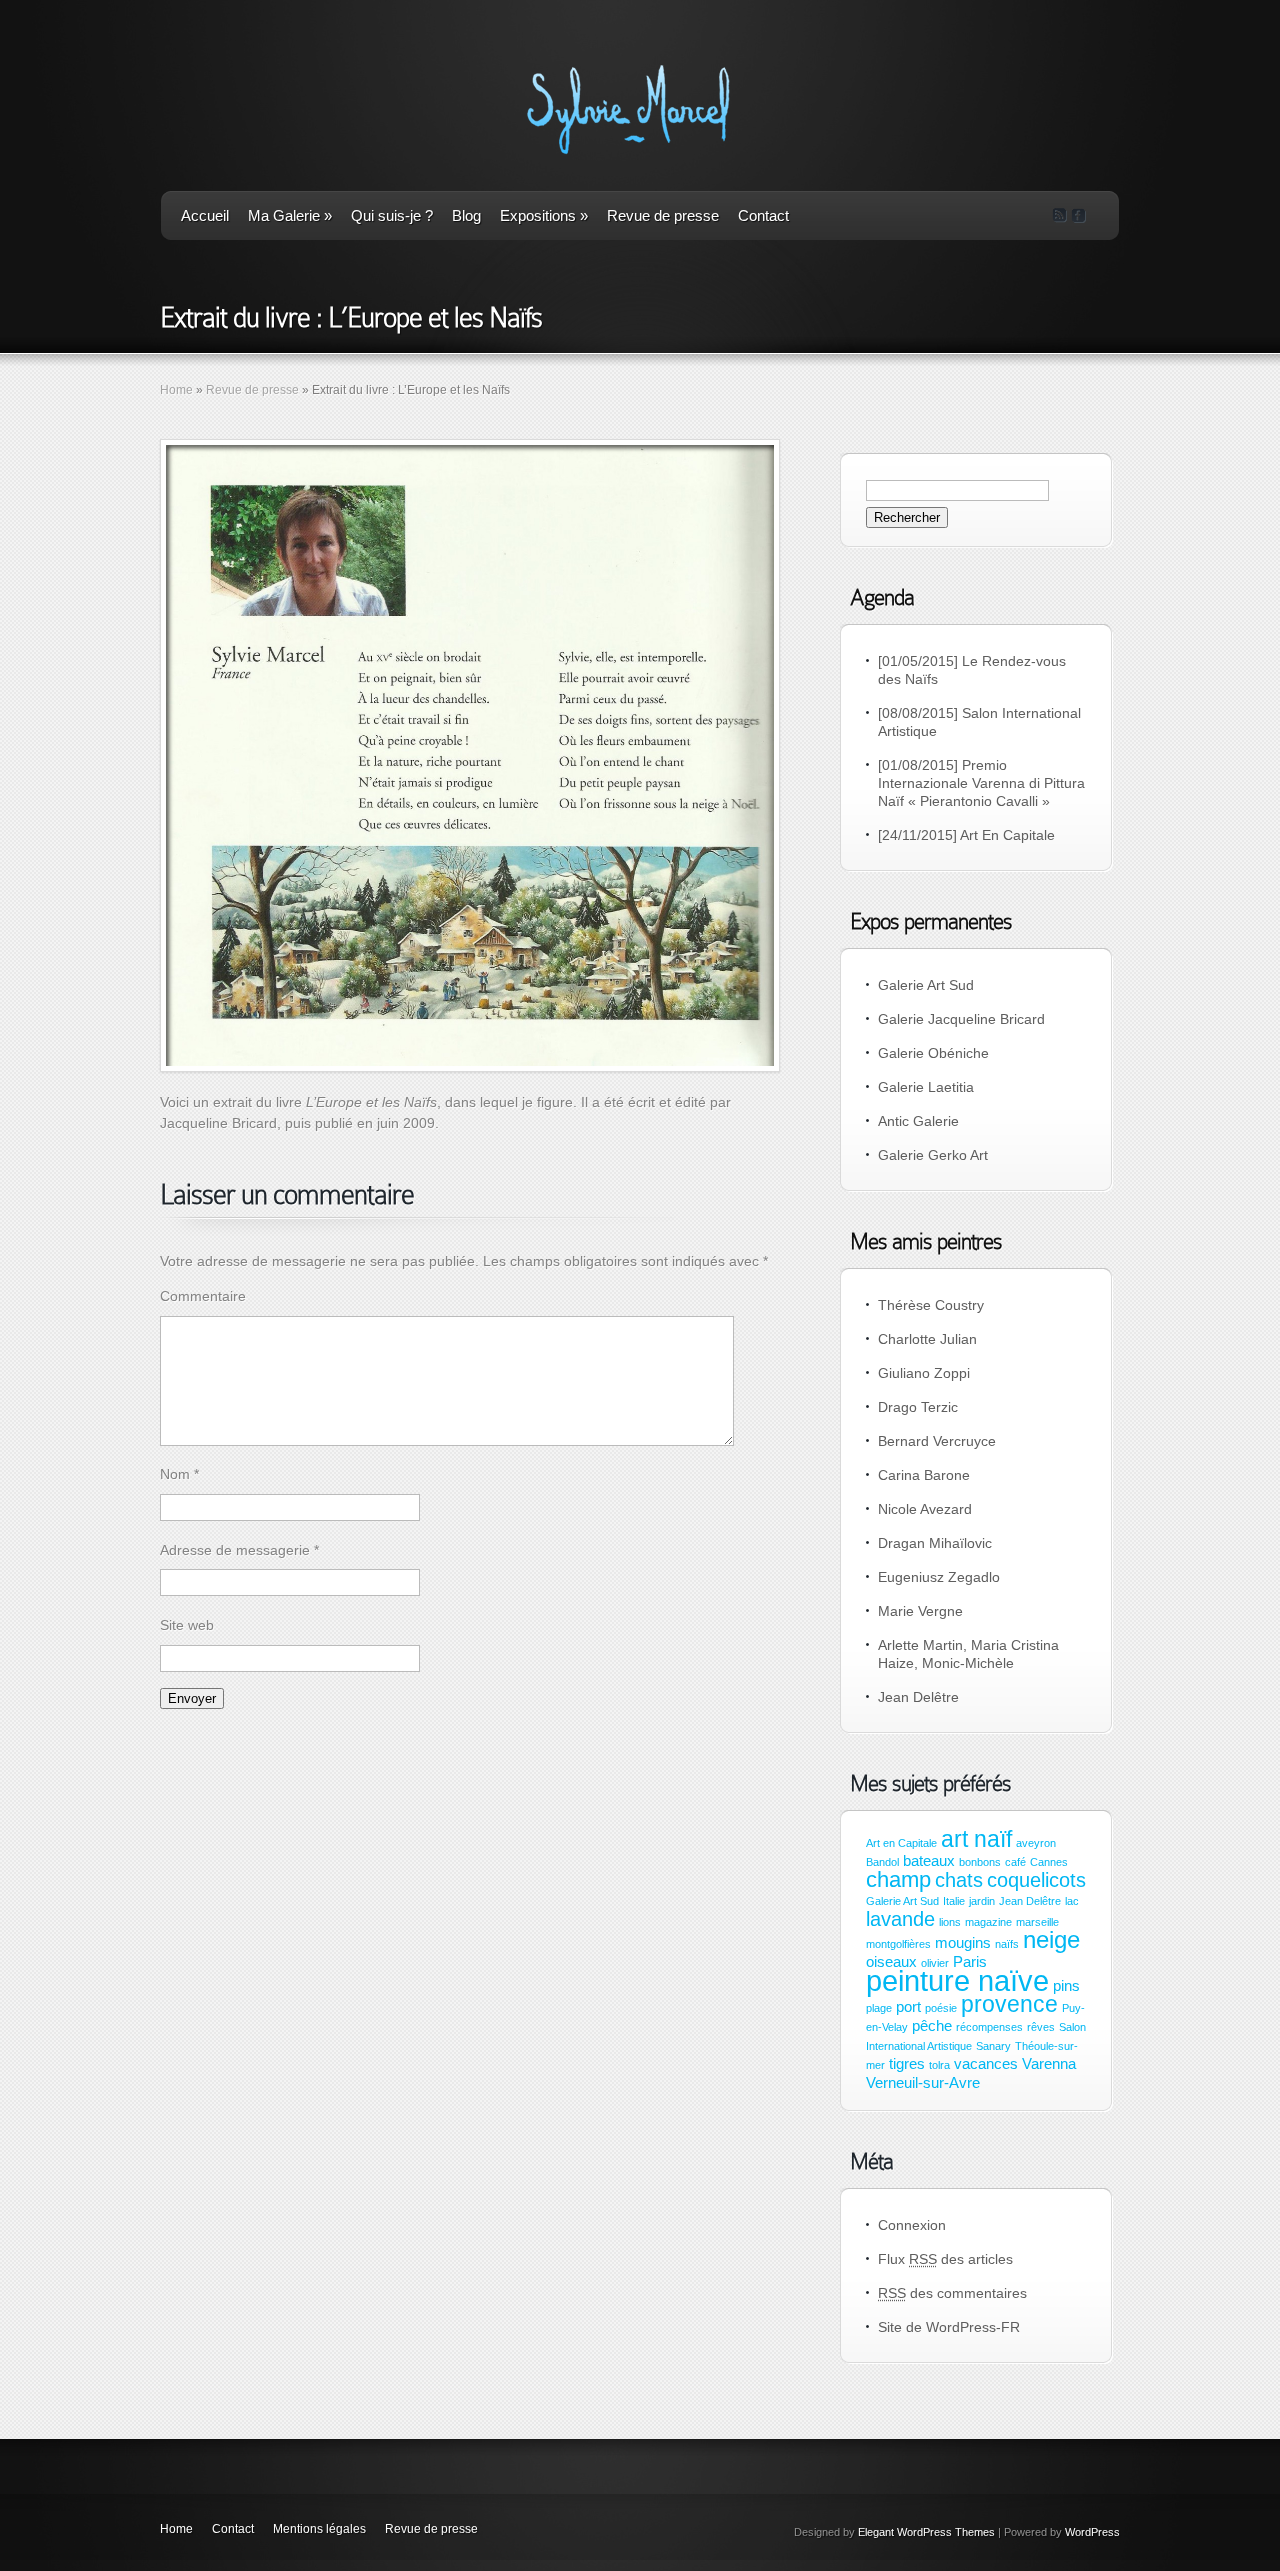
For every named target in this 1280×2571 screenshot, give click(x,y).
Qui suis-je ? (392, 215)
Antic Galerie (918, 1121)
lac (1072, 1901)
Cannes (1049, 1862)
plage (879, 2008)
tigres (907, 2064)
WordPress (1092, 2532)
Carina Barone (924, 1475)
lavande (900, 1919)
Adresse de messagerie (239, 1550)
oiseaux (891, 1962)
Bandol (882, 1862)
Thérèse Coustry (931, 1305)
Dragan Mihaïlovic (935, 1543)
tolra (939, 2065)
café (1015, 1862)
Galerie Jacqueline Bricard (961, 1019)
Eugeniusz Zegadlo (939, 1577)
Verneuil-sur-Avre (923, 2083)
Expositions (544, 215)
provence (1009, 2004)
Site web (187, 1625)
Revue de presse (663, 215)
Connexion (912, 2225)
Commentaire (203, 1296)
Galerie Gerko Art (933, 1155)
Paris (970, 1962)
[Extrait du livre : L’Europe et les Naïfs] (470, 755)
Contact (763, 215)
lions (950, 1922)
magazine (988, 1922)
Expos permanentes (931, 921)
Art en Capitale (901, 1843)
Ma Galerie (290, 215)
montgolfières (898, 1944)
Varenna (1049, 2064)
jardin (982, 1901)
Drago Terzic (918, 1407)
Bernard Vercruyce (937, 1441)
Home (176, 390)
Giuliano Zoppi (924, 1373)
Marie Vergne (920, 1611)
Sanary (993, 2046)
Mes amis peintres (926, 1241)
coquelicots (1036, 1880)
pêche (932, 2026)
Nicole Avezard (925, 1509)
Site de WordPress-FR (949, 2327)
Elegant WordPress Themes (926, 2532)
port (908, 2007)
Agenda (882, 597)
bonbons (980, 1862)
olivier (935, 1963)
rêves (1041, 2027)
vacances (986, 2064)
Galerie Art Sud (926, 985)
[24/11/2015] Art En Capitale (966, 835)
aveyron (1036, 1843)
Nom (179, 1474)
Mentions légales (319, 2529)
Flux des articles (945, 2259)
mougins (963, 1943)
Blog (466, 215)
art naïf (976, 1839)
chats (959, 1880)
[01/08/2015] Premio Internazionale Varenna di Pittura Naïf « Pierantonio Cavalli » (981, 783)
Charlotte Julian (927, 1339)
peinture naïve (957, 1980)
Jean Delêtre (918, 1697)
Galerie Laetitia (926, 1087)
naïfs (1007, 1944)
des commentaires (952, 2293)
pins (1066, 1986)
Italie (954, 1901)
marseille (1037, 1922)
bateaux (929, 1861)
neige (1051, 1939)
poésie (941, 2008)
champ (898, 1879)
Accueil (205, 215)
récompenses (989, 2027)
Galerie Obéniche (933, 1053)
